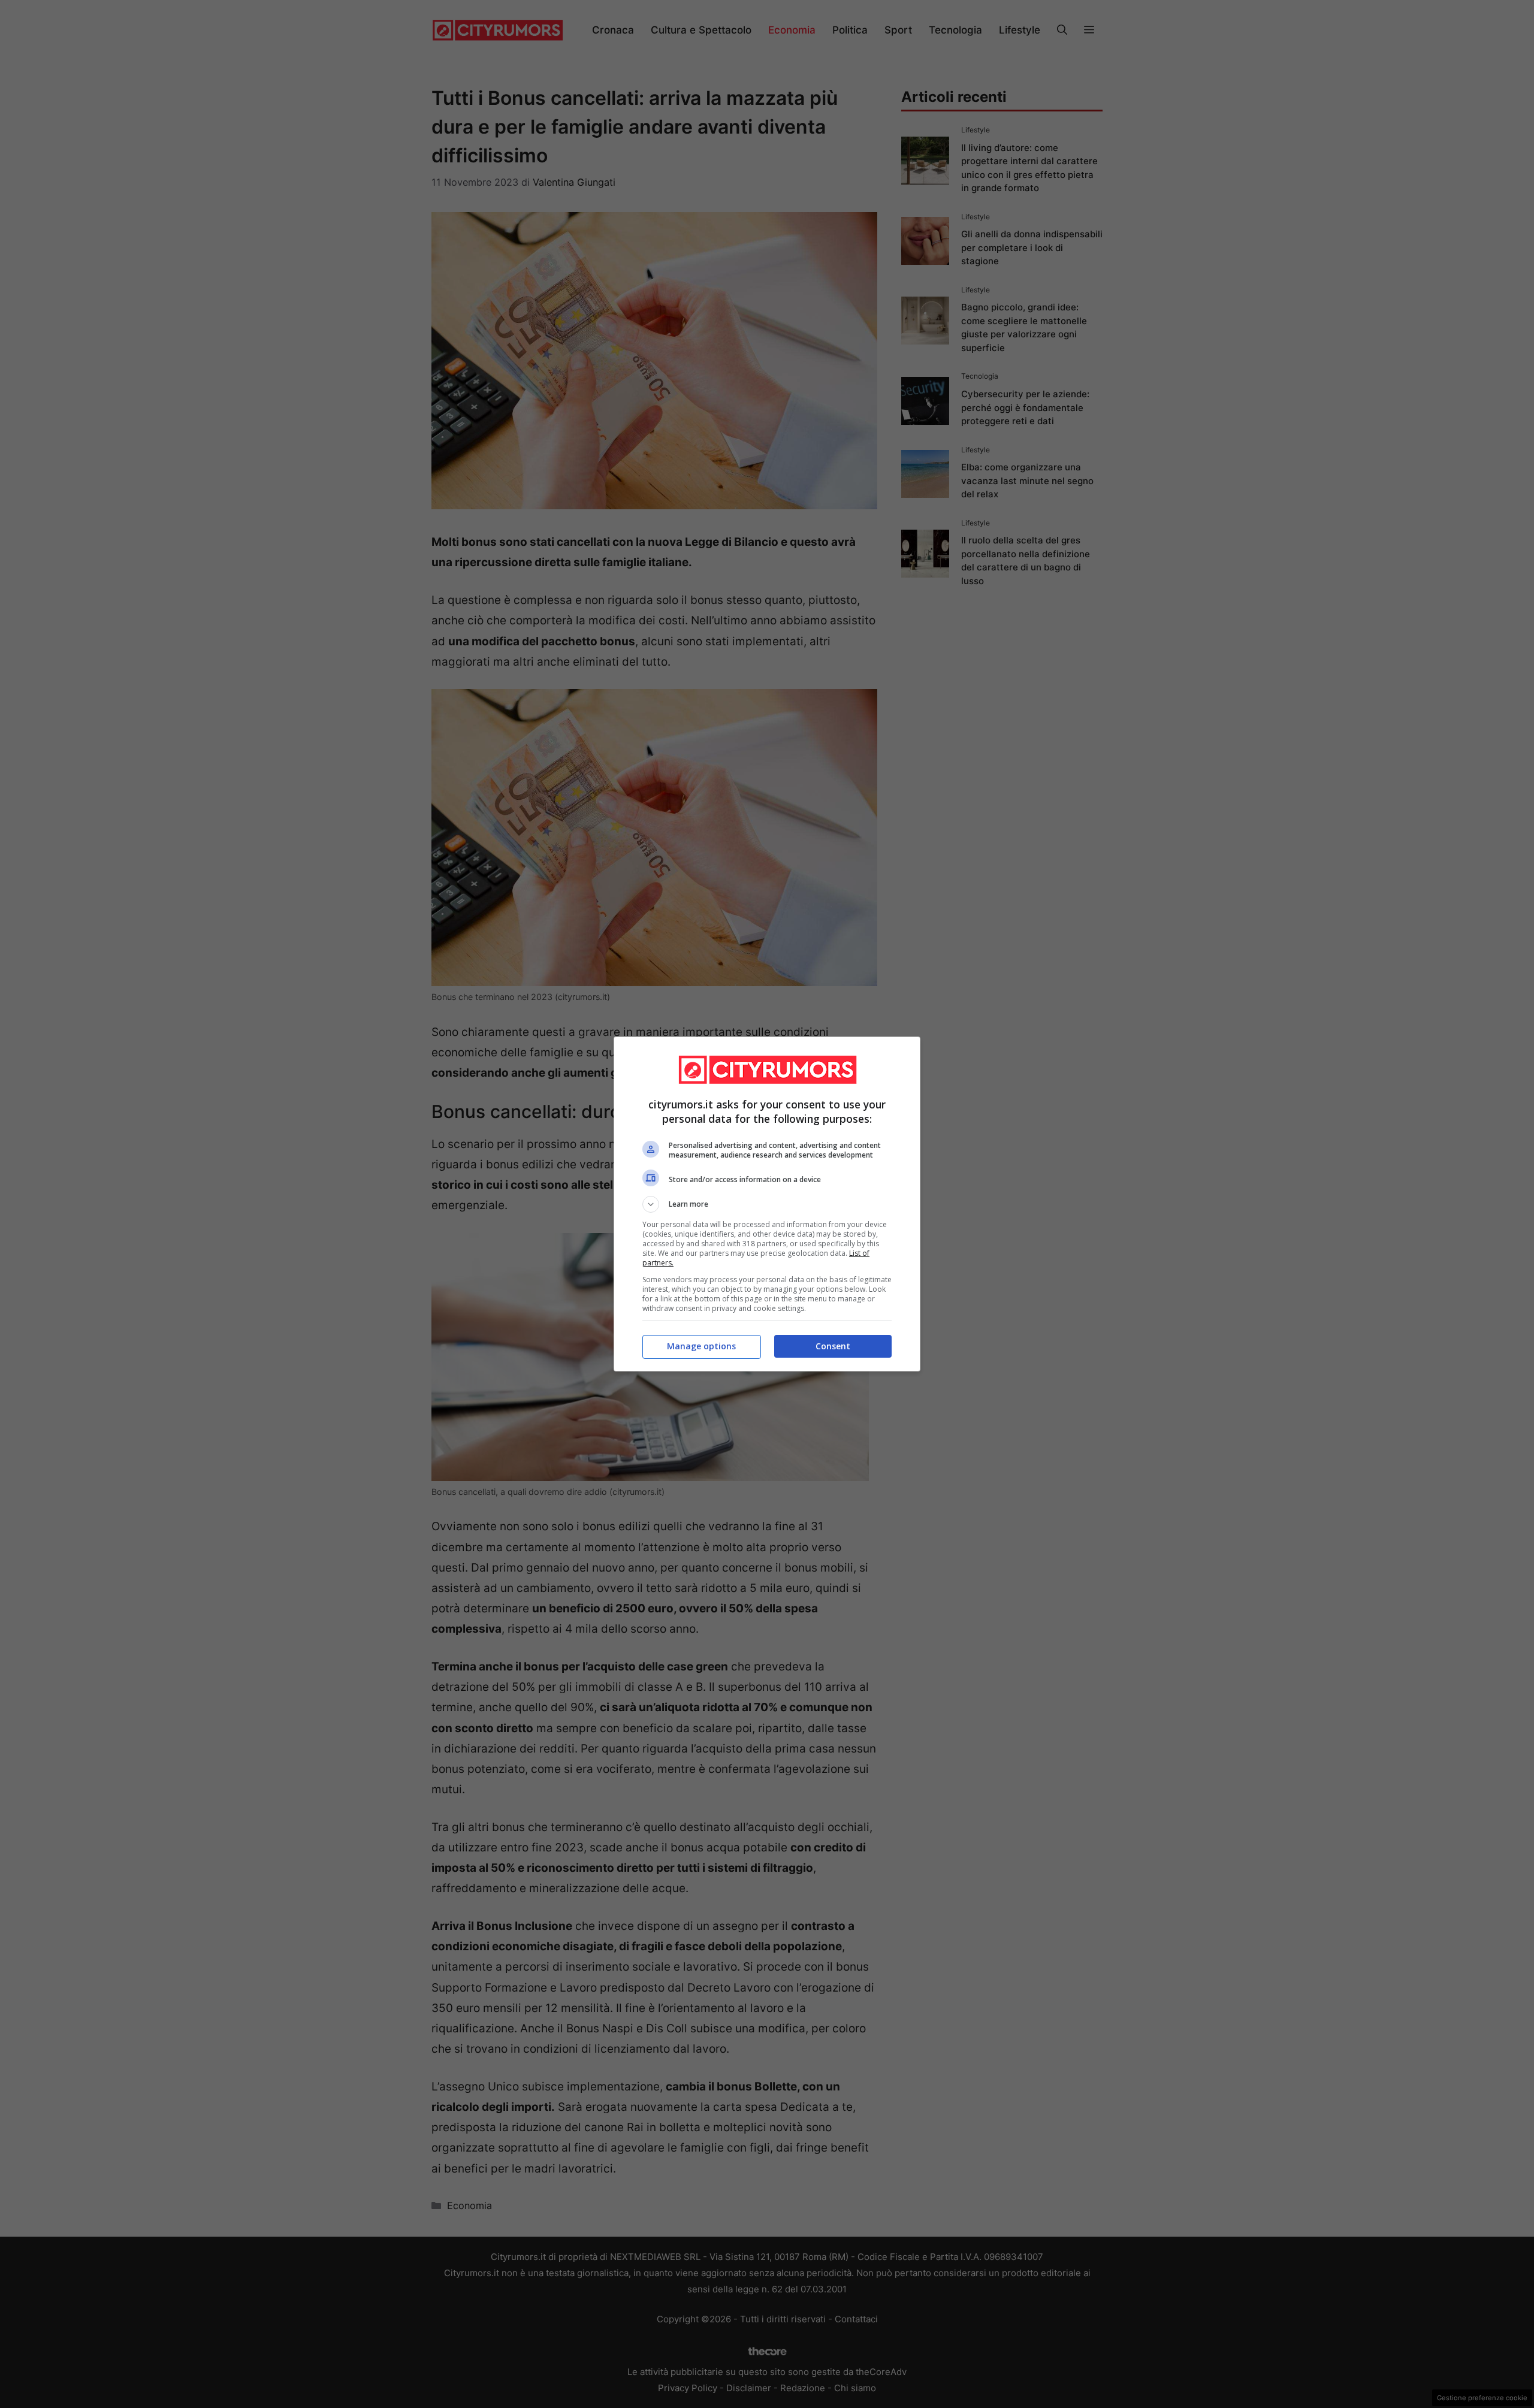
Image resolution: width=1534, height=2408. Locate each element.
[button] (767, 1204)
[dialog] (767, 1204)
